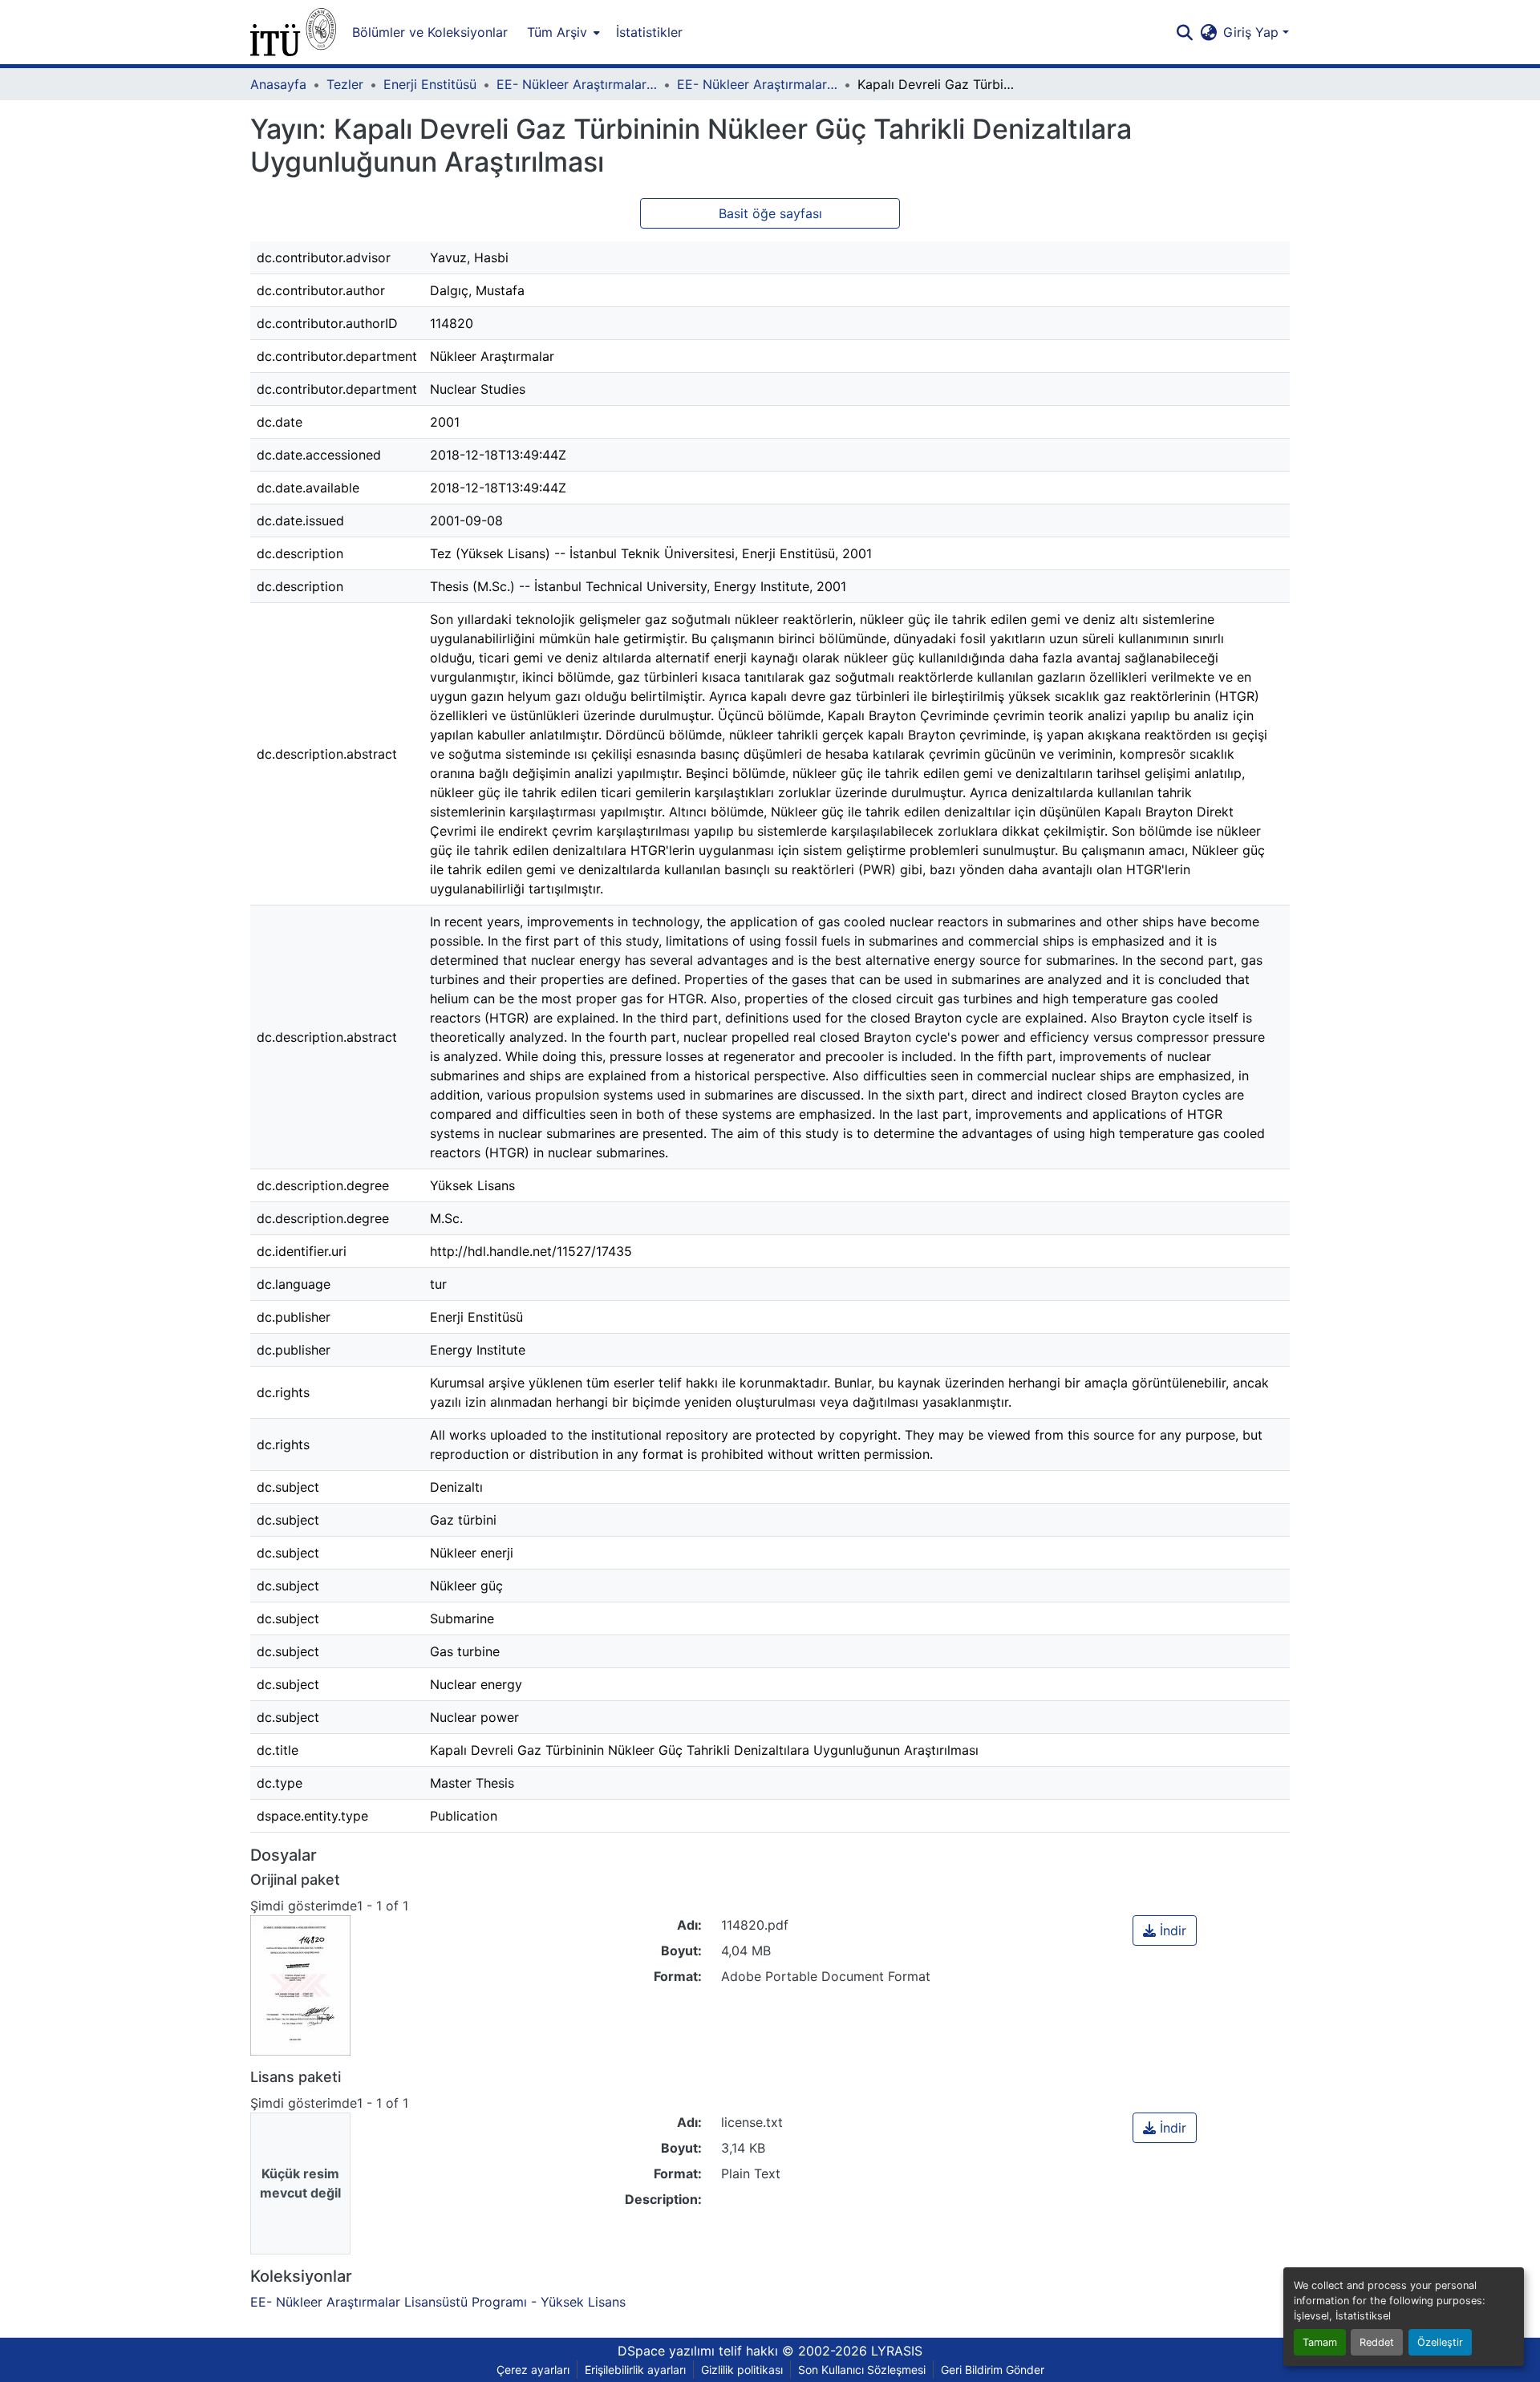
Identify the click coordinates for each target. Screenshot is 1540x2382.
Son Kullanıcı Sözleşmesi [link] (862, 2370)
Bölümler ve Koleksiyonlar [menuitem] (430, 32)
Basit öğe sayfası (770, 213)
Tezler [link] (345, 84)
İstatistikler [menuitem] (649, 32)
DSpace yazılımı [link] (666, 2351)
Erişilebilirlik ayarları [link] (635, 2370)
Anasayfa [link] (278, 84)
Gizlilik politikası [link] (742, 2370)
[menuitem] (562, 32)
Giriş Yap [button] (1253, 32)
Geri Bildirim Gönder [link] (993, 2370)
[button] (293, 32)
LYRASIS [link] (897, 2351)
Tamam (1320, 2342)
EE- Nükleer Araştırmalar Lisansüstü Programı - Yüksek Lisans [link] (757, 84)
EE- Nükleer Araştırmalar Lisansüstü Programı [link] (577, 84)
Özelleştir (1440, 2342)
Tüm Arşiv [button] (557, 32)
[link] (1165, 1930)
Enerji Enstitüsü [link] (430, 84)
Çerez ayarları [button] (533, 2370)
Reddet (1377, 2342)
